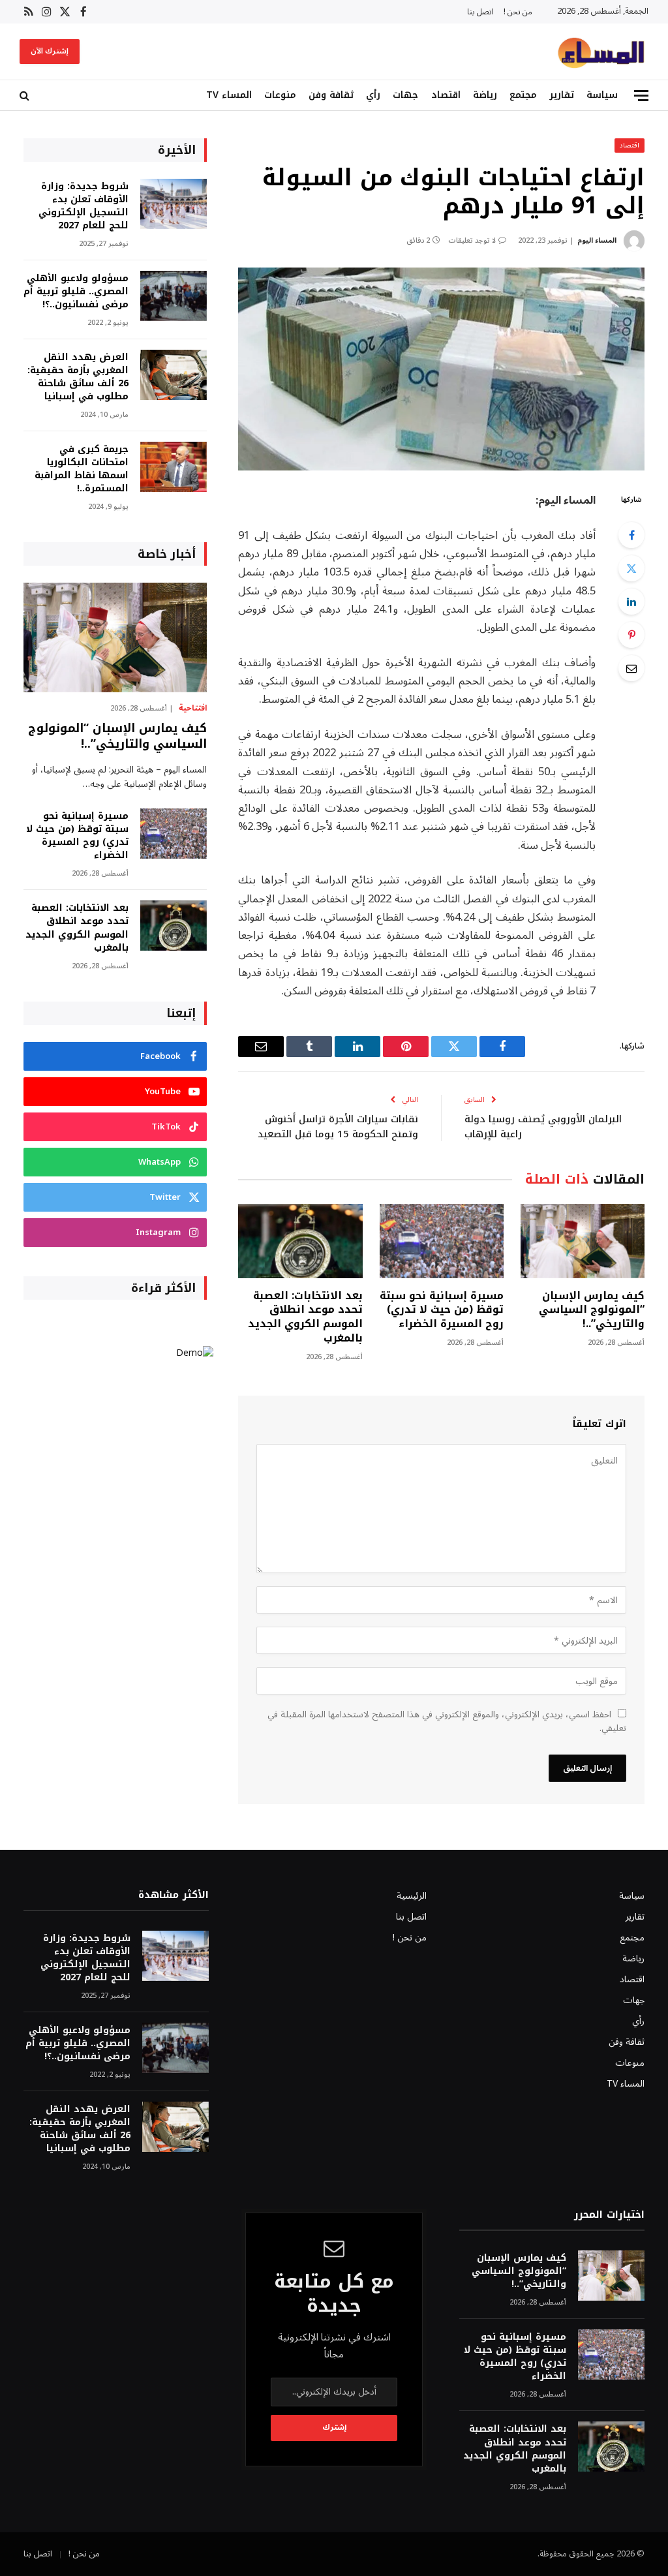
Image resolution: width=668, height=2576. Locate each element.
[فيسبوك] (631, 535)
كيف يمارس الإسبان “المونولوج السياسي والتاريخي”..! (592, 1310)
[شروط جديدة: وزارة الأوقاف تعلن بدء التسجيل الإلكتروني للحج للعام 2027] (174, 204)
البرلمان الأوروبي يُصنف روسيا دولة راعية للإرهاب (543, 1127)
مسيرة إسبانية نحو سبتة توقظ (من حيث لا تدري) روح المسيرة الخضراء (442, 1310)
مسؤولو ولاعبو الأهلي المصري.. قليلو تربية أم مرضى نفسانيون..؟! (76, 292)
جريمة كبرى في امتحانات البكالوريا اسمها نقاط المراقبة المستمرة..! (82, 469)
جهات (405, 95)
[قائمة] (641, 96)
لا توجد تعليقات (472, 240)
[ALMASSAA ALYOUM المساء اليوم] (601, 52)
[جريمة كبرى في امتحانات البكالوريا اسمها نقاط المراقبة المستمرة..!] (174, 467)
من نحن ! (518, 12)
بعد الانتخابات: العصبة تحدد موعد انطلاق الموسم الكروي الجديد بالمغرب (305, 1317)
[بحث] (26, 96)
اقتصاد (446, 95)
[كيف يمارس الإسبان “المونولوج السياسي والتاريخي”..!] (583, 1241)
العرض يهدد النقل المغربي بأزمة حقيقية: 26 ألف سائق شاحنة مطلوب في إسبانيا (78, 377)
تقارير (562, 95)
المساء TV (229, 95)
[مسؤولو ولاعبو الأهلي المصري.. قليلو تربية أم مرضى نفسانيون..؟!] (174, 296)
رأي (373, 95)
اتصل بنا (480, 12)
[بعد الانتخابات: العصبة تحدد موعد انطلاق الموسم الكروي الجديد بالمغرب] (300, 1241)
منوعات (280, 95)
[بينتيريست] (631, 635)
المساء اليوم (597, 240)
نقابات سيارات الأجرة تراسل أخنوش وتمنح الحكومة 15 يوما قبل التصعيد (338, 1127)
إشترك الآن (50, 51)
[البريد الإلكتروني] (631, 668)
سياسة (602, 95)
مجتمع (523, 95)
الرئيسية (412, 1896)
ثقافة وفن (331, 95)
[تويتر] (631, 568)
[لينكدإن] (631, 602)
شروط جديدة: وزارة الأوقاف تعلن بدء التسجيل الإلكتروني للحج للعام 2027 (83, 206)
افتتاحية (193, 709)
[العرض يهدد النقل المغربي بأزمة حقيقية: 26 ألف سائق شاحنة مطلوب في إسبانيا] (174, 375)
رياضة (485, 95)
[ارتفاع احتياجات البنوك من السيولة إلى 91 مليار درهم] (441, 369)
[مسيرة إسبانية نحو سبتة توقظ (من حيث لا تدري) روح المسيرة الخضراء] (442, 1241)
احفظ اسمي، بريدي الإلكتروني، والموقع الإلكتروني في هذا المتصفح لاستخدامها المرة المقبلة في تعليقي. (447, 1721)
